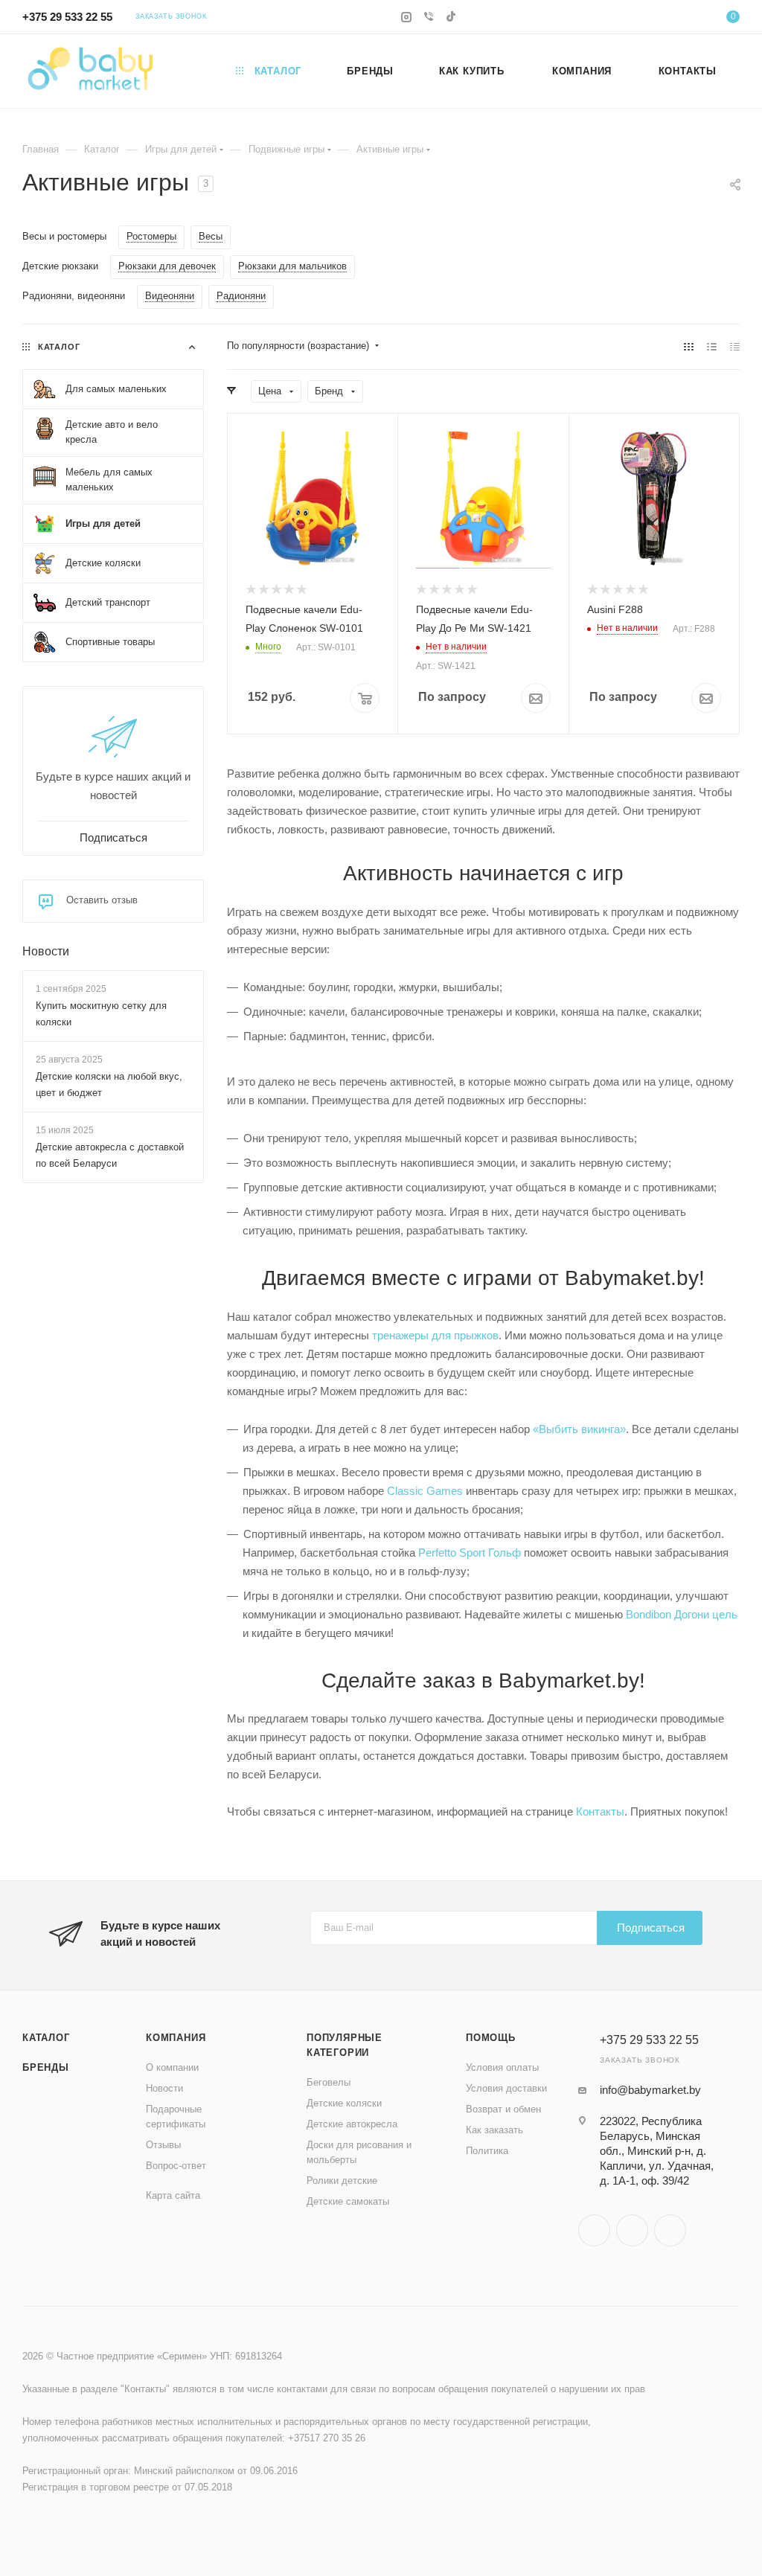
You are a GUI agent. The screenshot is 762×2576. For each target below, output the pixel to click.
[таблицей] (735, 346)
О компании (172, 2067)
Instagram (594, 2230)
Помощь (491, 2038)
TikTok (670, 2230)
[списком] (712, 346)
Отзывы (163, 2145)
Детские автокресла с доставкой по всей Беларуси (110, 1156)
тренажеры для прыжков (435, 1335)
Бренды (46, 2067)
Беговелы (329, 2082)
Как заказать (494, 2130)
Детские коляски (344, 2103)
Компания (176, 2038)
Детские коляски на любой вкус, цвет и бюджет (109, 1084)
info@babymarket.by (650, 2090)
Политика (487, 2151)
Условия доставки (506, 2088)
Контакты (600, 1811)
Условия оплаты (502, 2067)
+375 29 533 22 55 (67, 17)
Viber (632, 2230)
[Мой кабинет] (688, 19)
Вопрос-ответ (176, 2166)
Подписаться (651, 1928)
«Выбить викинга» (579, 1429)
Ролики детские (342, 2181)
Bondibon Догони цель (682, 1614)
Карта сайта (173, 2195)
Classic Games (425, 1491)
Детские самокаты (348, 2201)
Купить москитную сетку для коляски (101, 1014)
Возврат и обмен (503, 2109)
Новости (46, 951)
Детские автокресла (352, 2124)
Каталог (46, 2038)
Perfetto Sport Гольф (470, 1553)
